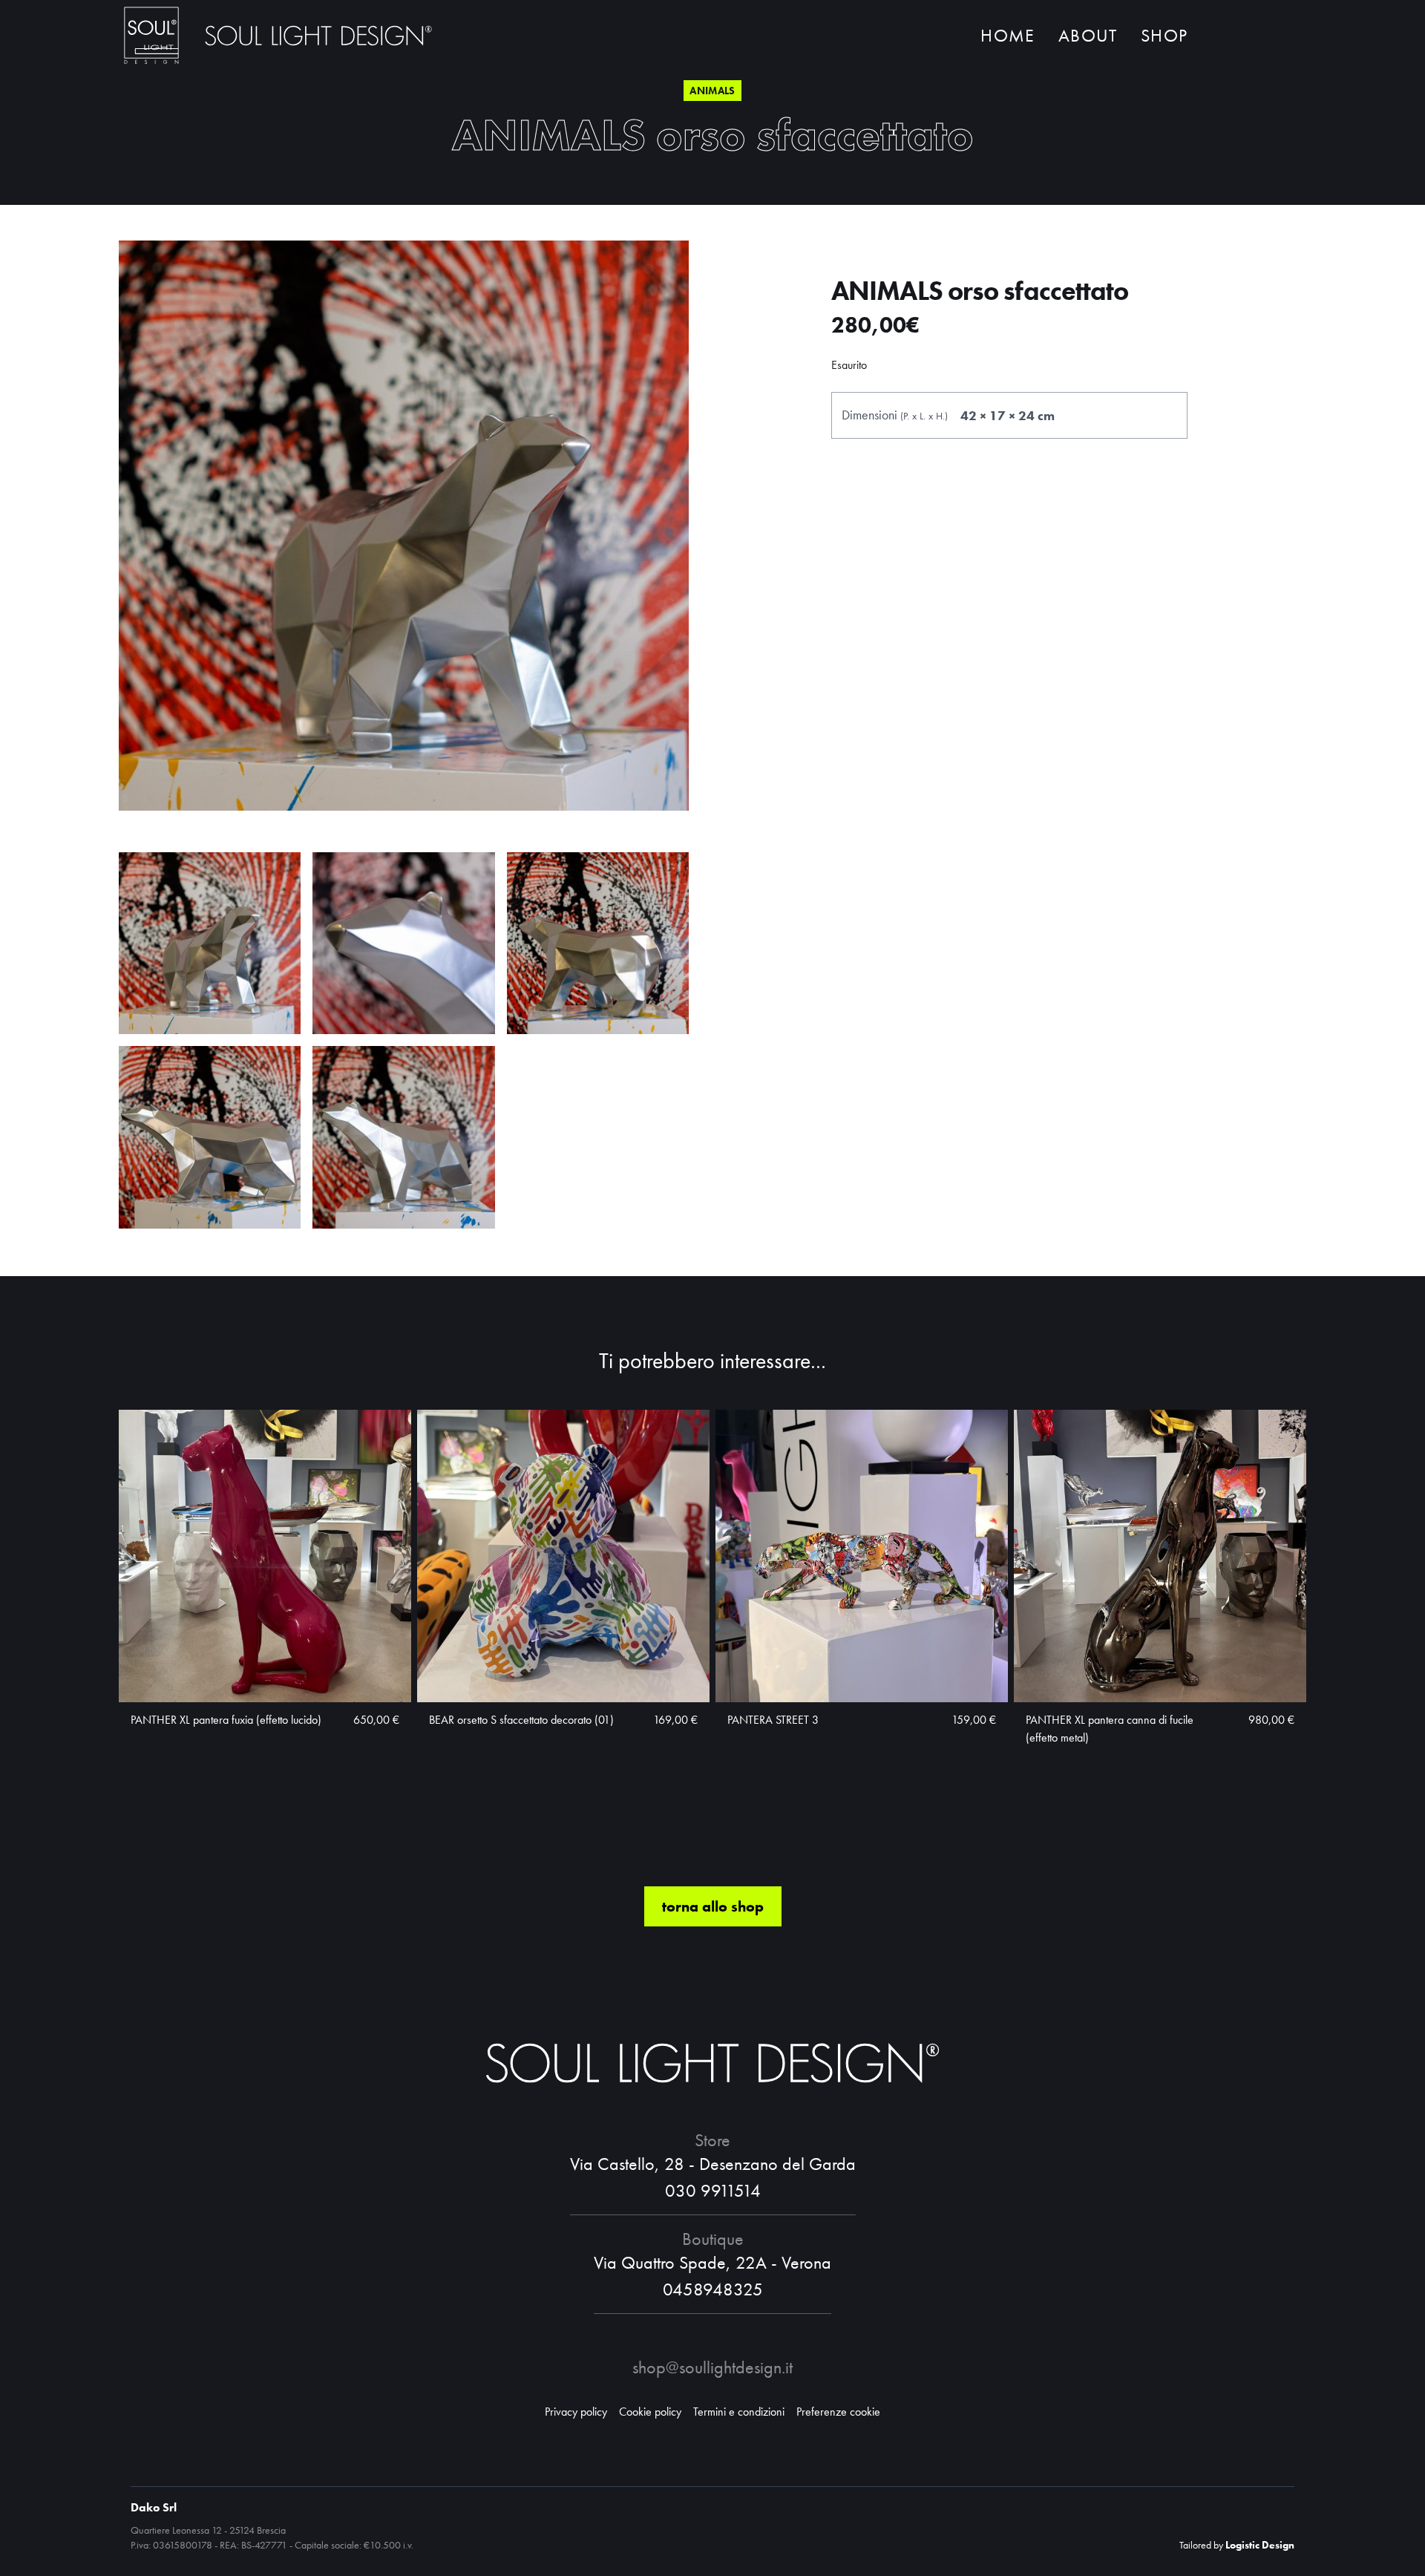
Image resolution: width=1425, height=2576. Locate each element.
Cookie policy (650, 2412)
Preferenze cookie (838, 2412)
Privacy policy (576, 2412)
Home (1008, 35)
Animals (712, 91)
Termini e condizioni (739, 2412)
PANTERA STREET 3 (773, 1720)
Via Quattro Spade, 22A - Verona (712, 2262)
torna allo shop (713, 1906)
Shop (1164, 35)
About (1088, 35)
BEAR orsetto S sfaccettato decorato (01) (521, 1720)
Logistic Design (1260, 2545)
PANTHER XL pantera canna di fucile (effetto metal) (1110, 1729)
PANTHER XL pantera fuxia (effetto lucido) (226, 1720)
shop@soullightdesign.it (712, 2367)
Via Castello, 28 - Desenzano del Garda (713, 2164)
